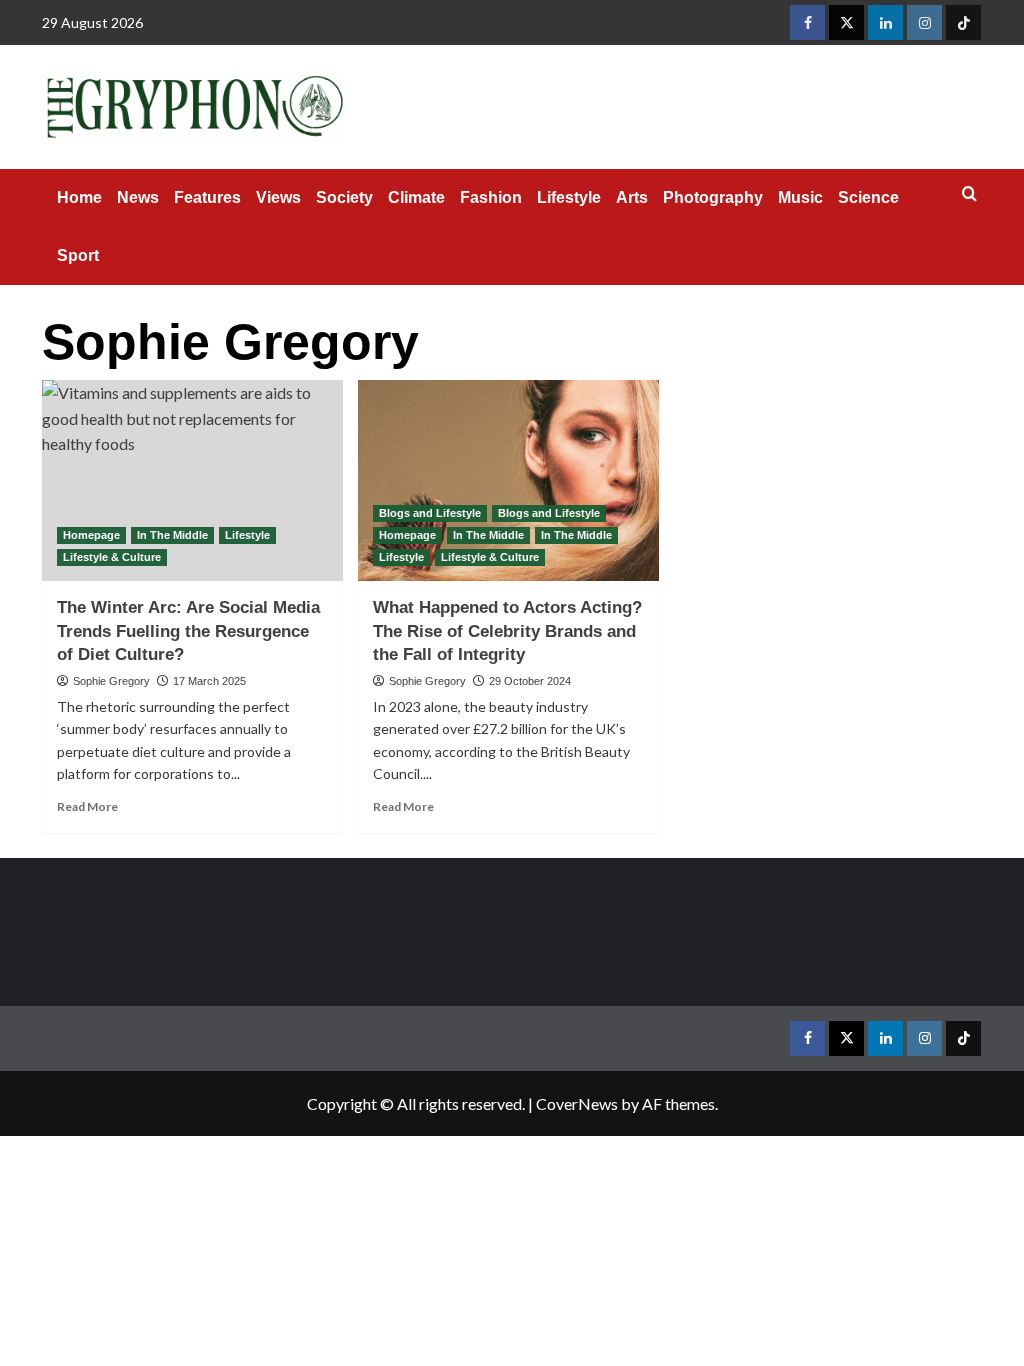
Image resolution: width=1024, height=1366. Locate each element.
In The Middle (172, 535)
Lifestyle (569, 197)
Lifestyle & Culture (112, 557)
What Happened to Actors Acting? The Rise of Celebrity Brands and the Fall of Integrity (507, 631)
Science (868, 197)
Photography (713, 197)
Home (79, 197)
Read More (87, 806)
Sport (78, 255)
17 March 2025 (209, 681)
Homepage (91, 535)
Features (207, 197)
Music (800, 197)
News (138, 197)
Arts (632, 197)
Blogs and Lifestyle (430, 513)
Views (278, 197)
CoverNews (577, 1103)
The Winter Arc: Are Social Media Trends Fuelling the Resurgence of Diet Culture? (188, 631)
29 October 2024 (530, 681)
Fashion (491, 197)
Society (344, 197)
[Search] (969, 194)
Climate (416, 197)
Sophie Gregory (111, 681)
